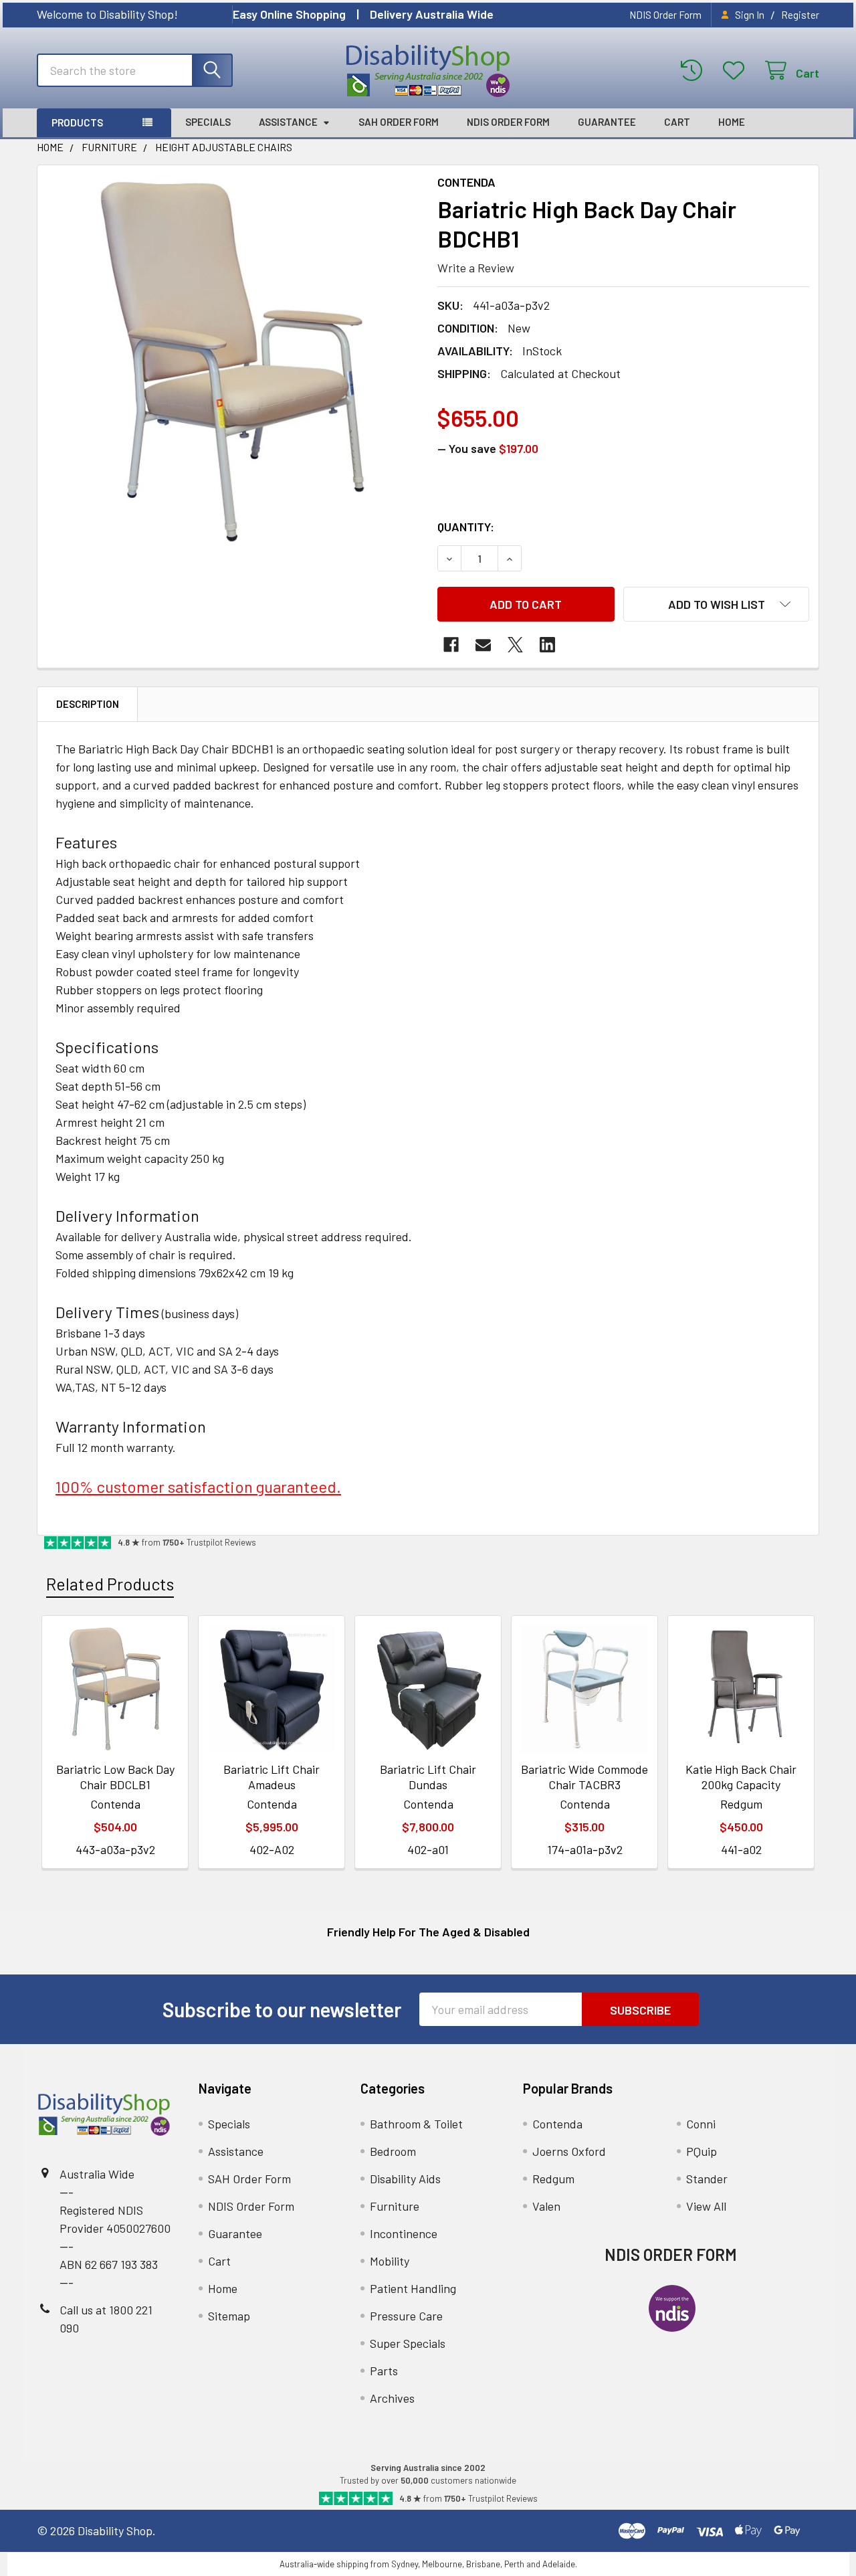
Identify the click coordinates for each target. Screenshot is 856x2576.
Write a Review (476, 268)
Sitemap (229, 2316)
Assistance (288, 122)
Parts (384, 2371)
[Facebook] (451, 645)
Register (800, 15)
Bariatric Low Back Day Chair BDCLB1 (115, 1777)
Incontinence (404, 2233)
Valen (546, 2206)
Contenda (557, 2124)
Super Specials (408, 2343)
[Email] (483, 645)
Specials (208, 122)
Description (88, 704)
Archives (392, 2398)
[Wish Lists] (737, 71)
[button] (716, 604)
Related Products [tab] (110, 1584)
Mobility (390, 2261)
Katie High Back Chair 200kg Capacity (741, 1777)
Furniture (395, 2206)
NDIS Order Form (665, 15)
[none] (233, 361)
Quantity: (466, 527)
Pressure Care (406, 2316)
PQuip (702, 2151)
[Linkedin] (547, 645)
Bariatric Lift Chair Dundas (428, 1777)
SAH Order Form (399, 122)
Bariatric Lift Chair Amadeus (272, 1777)
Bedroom (393, 2151)
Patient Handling (413, 2288)
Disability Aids (405, 2179)
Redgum (553, 2179)
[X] (515, 645)
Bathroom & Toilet (416, 2124)
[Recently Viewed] (695, 71)
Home (732, 122)
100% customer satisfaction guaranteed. (198, 1486)
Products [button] (77, 122)
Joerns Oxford (569, 2151)
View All (706, 2206)
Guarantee (607, 122)
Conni (701, 2124)
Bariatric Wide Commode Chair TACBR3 (584, 1777)
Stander (707, 2179)
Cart (677, 122)
